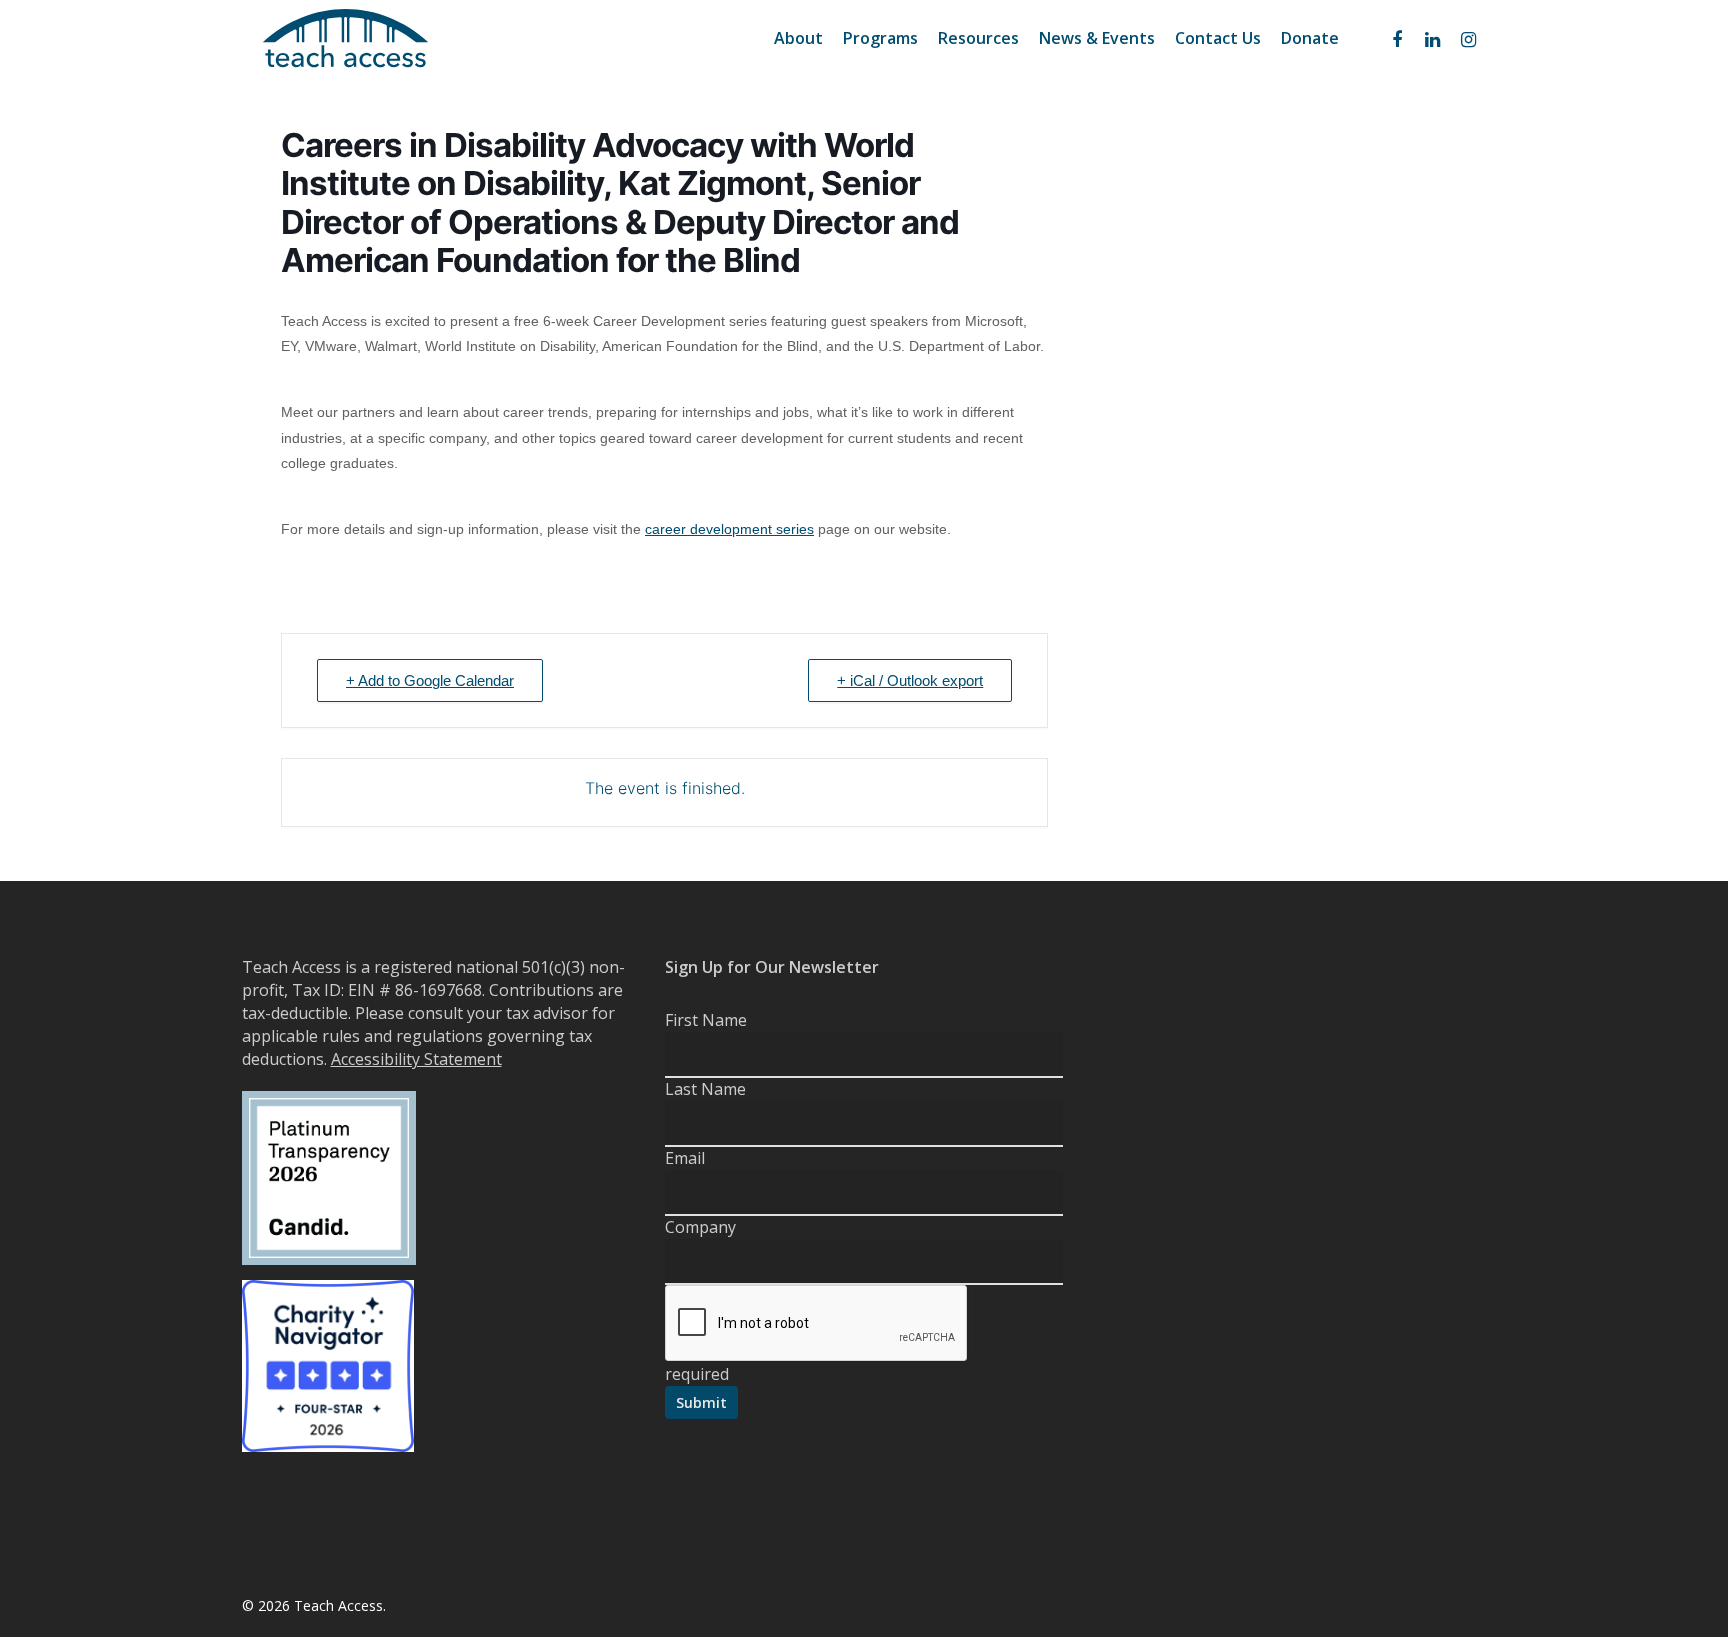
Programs (880, 38)
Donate (1310, 38)
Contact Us (1218, 38)
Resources (978, 38)
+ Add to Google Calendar (430, 680)
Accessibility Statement (416, 1059)
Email (685, 1158)
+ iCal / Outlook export (910, 680)
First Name (706, 1020)
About (798, 38)
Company (700, 1227)
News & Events (1097, 38)
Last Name (705, 1089)
